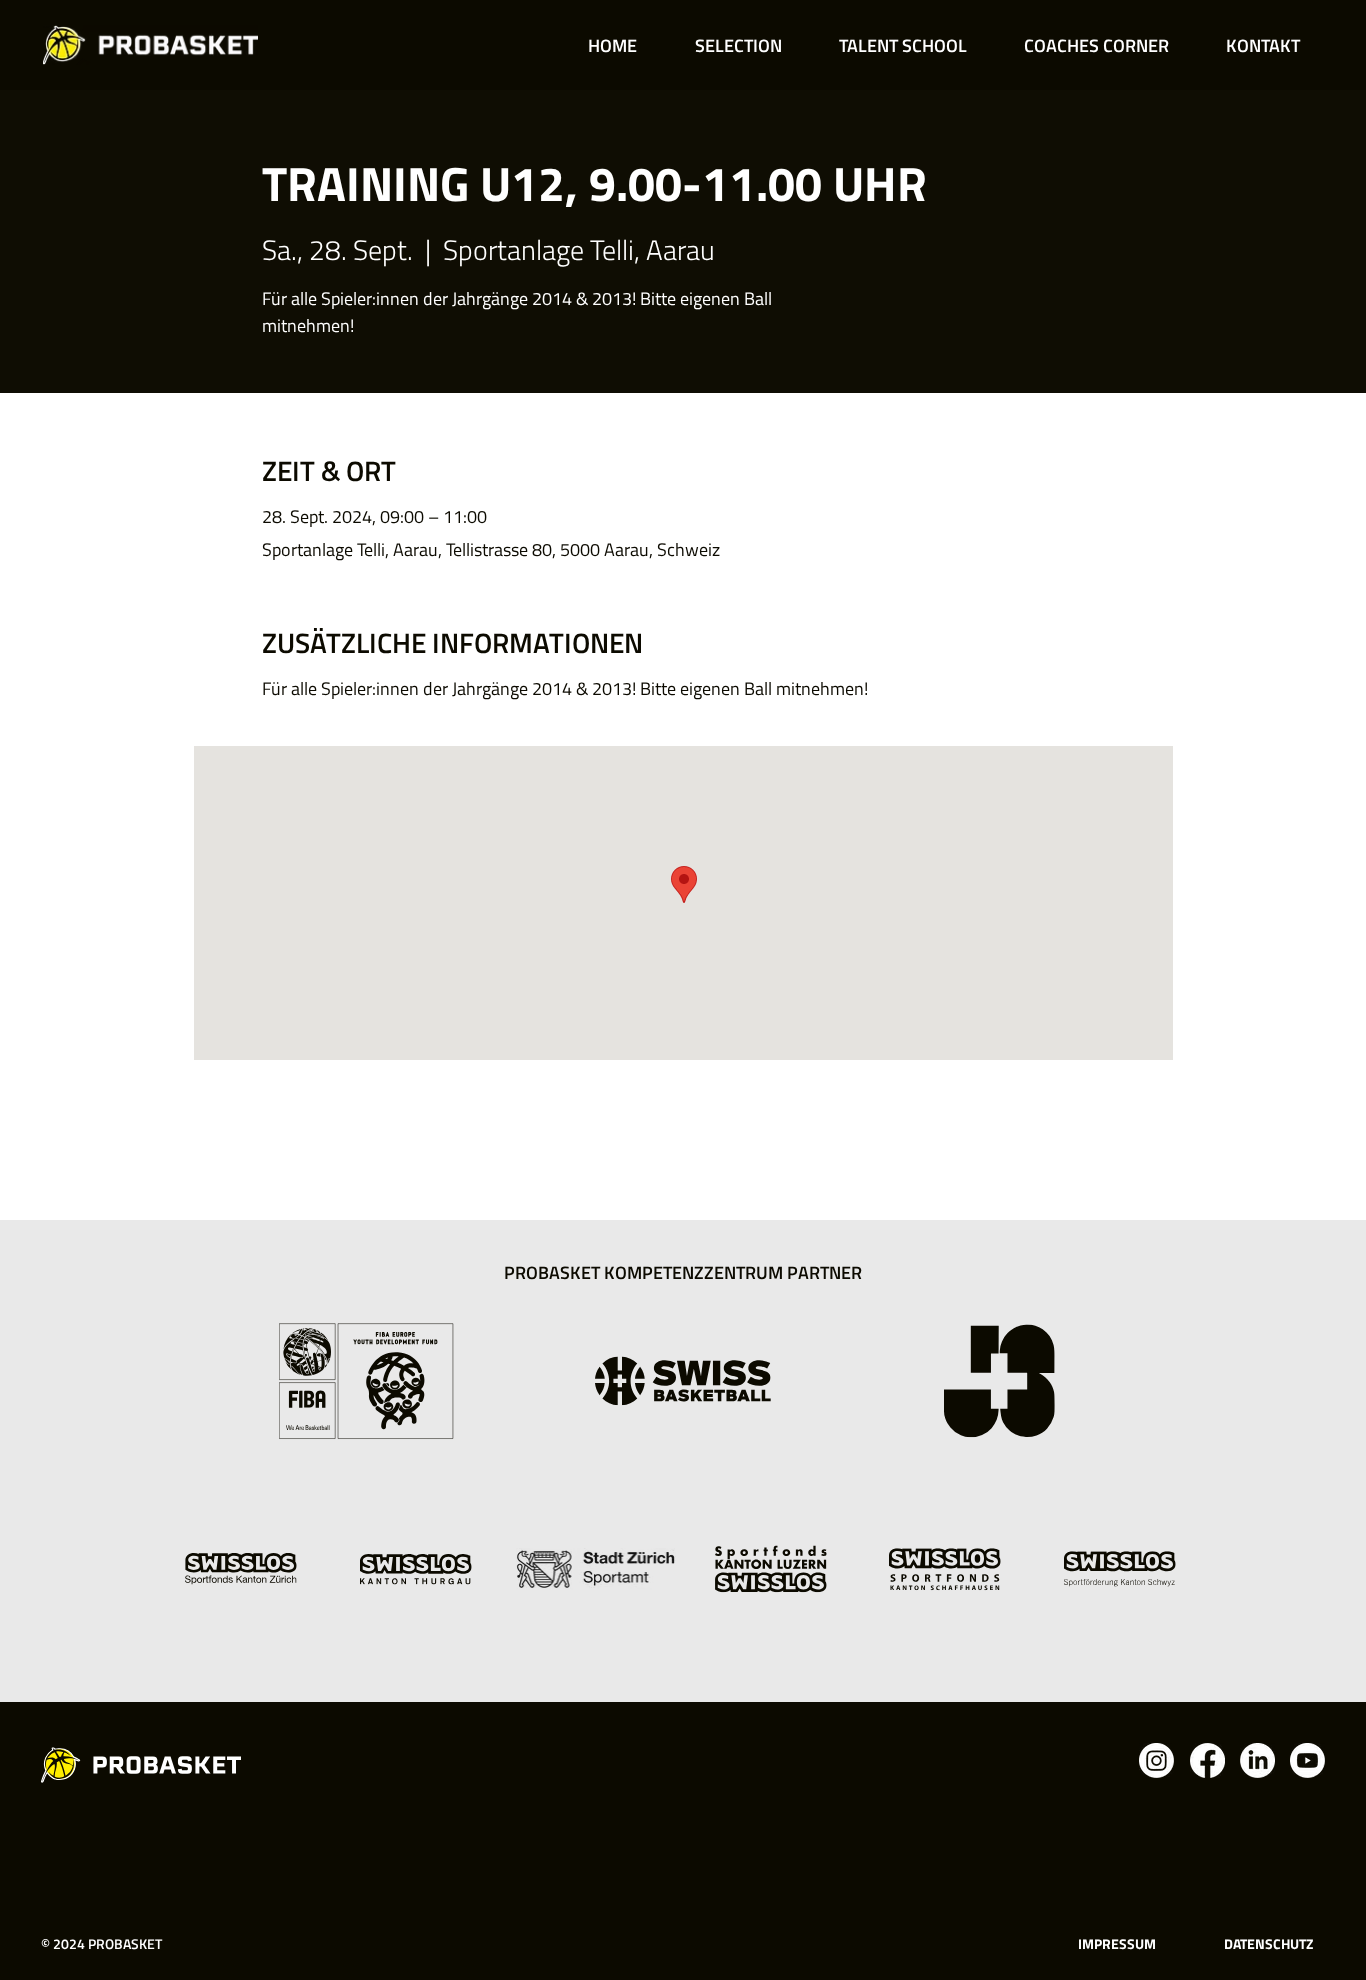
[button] (738, 45)
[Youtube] (1307, 1760)
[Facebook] (1207, 1760)
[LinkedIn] (1257, 1760)
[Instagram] (1156, 1760)
